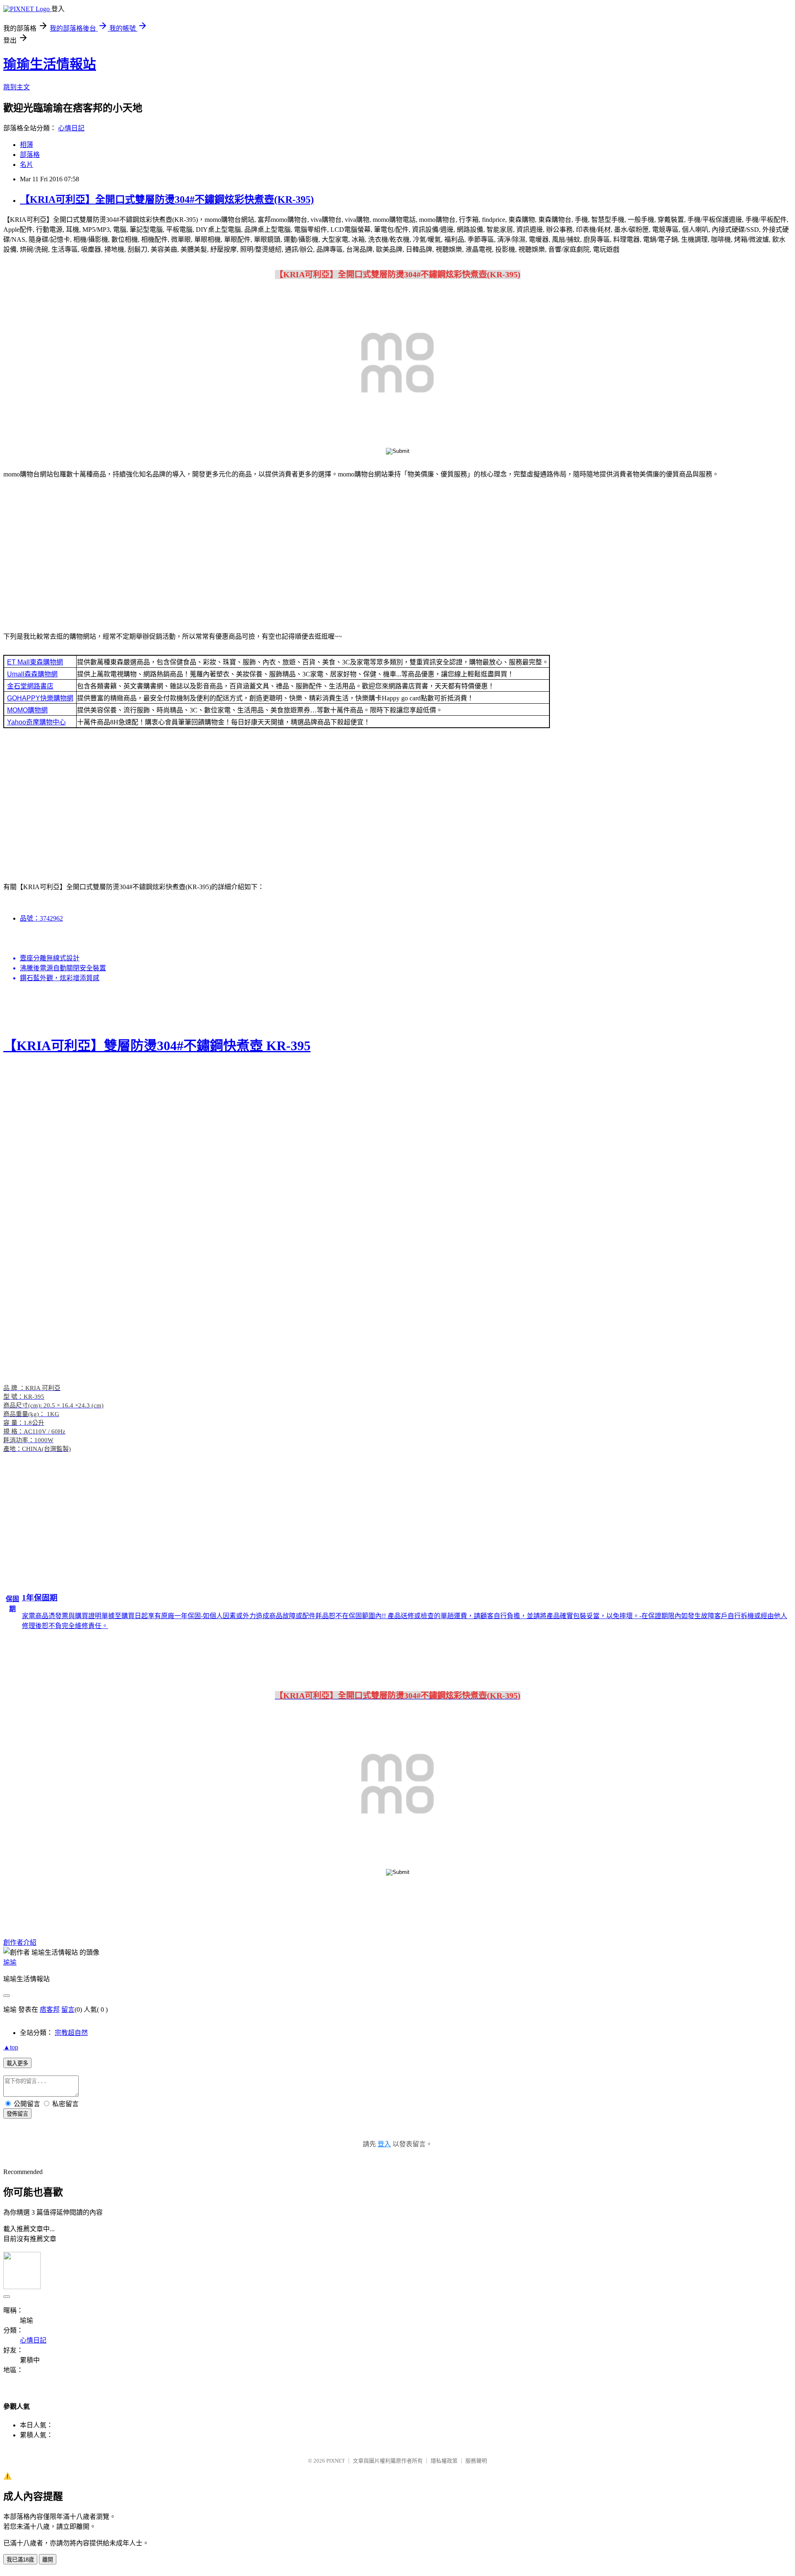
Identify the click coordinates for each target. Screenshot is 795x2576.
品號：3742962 (41, 918)
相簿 (26, 145)
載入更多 (17, 2063)
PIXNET (336, 2461)
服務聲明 (476, 2461)
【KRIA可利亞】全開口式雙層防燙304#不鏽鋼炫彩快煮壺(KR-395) (167, 200)
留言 (68, 2010)
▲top (11, 2047)
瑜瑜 (10, 1962)
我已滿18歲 (20, 2560)
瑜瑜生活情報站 (50, 64)
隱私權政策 (444, 2461)
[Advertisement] (397, 551)
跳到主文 (17, 87)
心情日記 (71, 128)
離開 (48, 2560)
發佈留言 (17, 2114)
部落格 (30, 155)
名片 (26, 165)
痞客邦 (50, 2010)
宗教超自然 (71, 2033)
